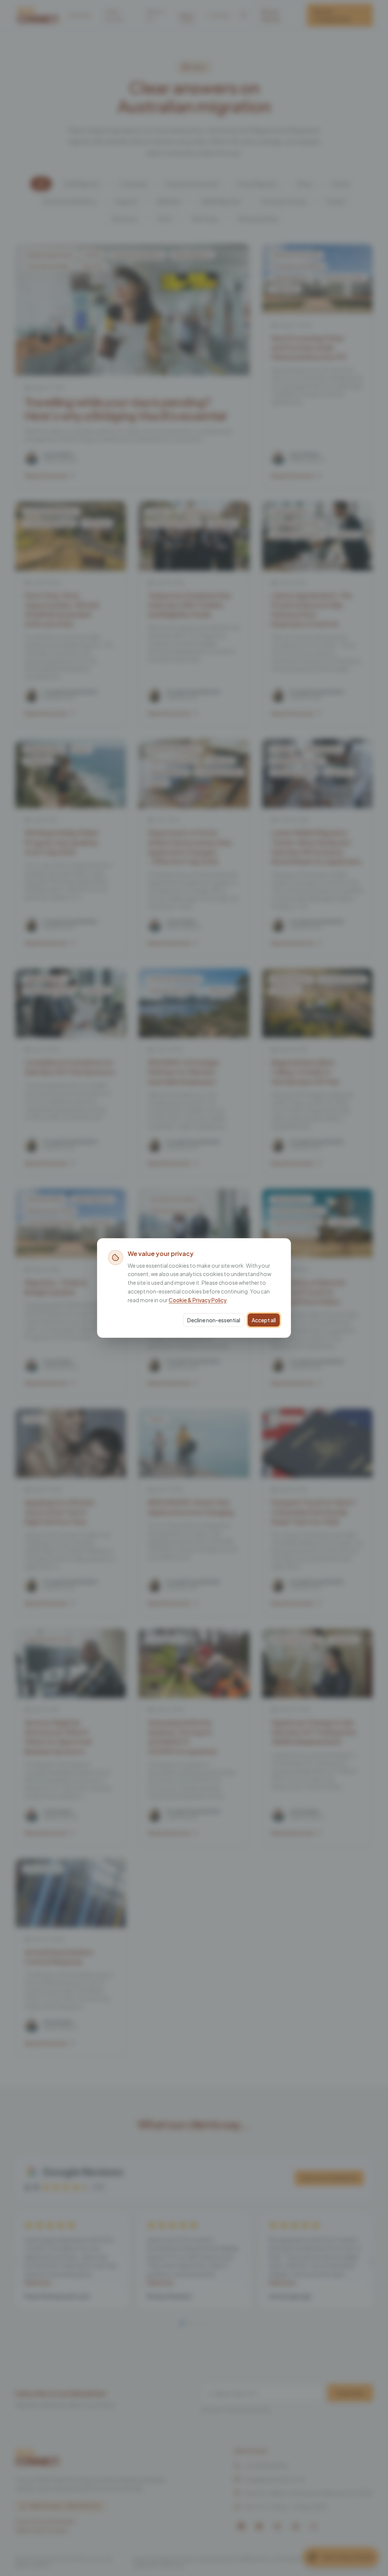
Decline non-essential (214, 1320)
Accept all (264, 1320)
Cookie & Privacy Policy (198, 1300)
